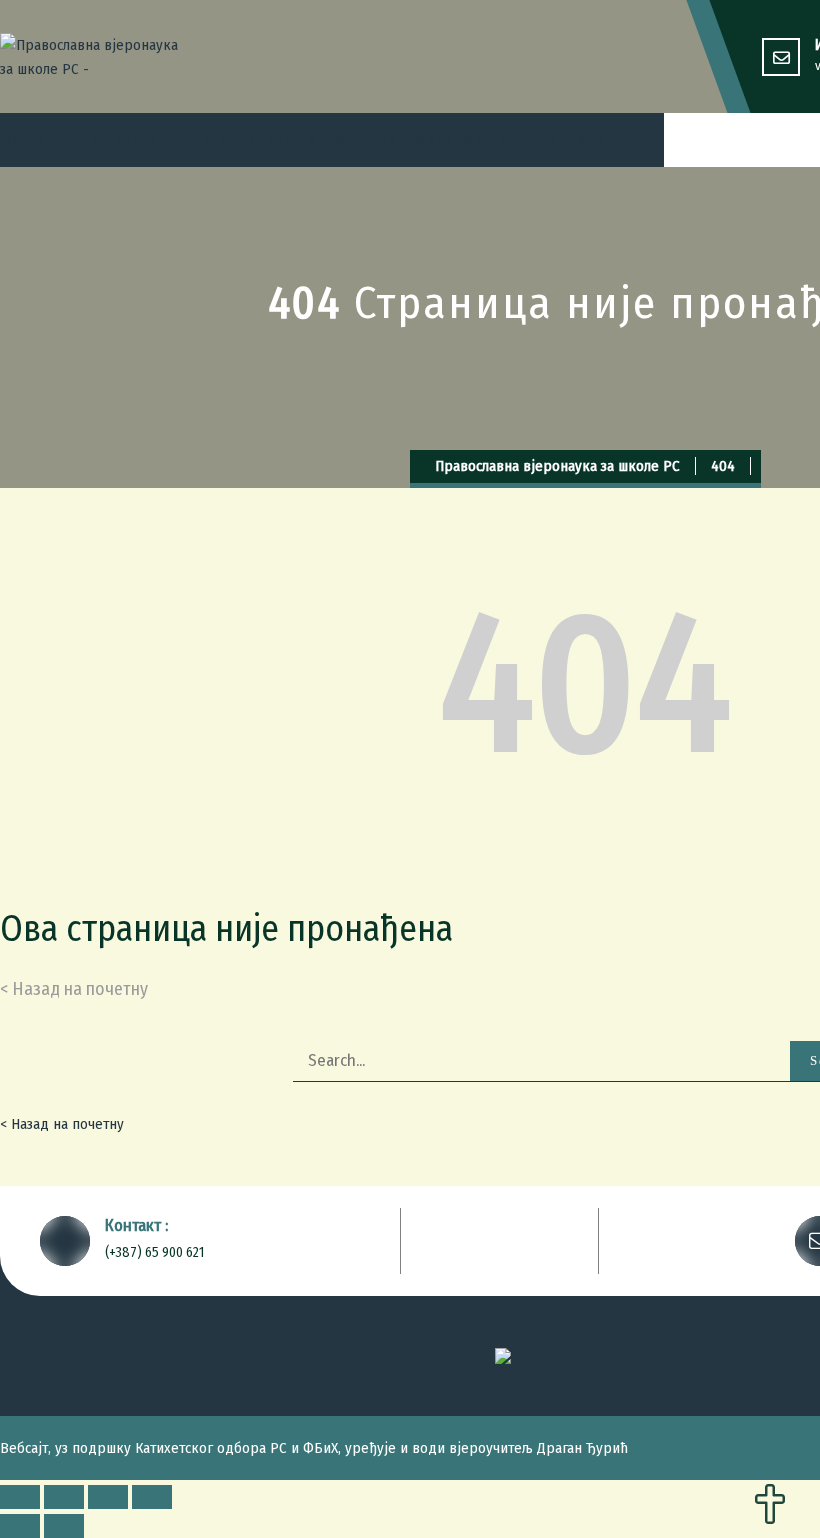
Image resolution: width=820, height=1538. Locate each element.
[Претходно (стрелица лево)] (20, 1526)
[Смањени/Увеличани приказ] (152, 1497)
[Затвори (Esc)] (20, 1497)
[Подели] (64, 1497)
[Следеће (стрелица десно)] (64, 1526)
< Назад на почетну (62, 1124)
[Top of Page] (770, 1506)
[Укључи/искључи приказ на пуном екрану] (108, 1497)
